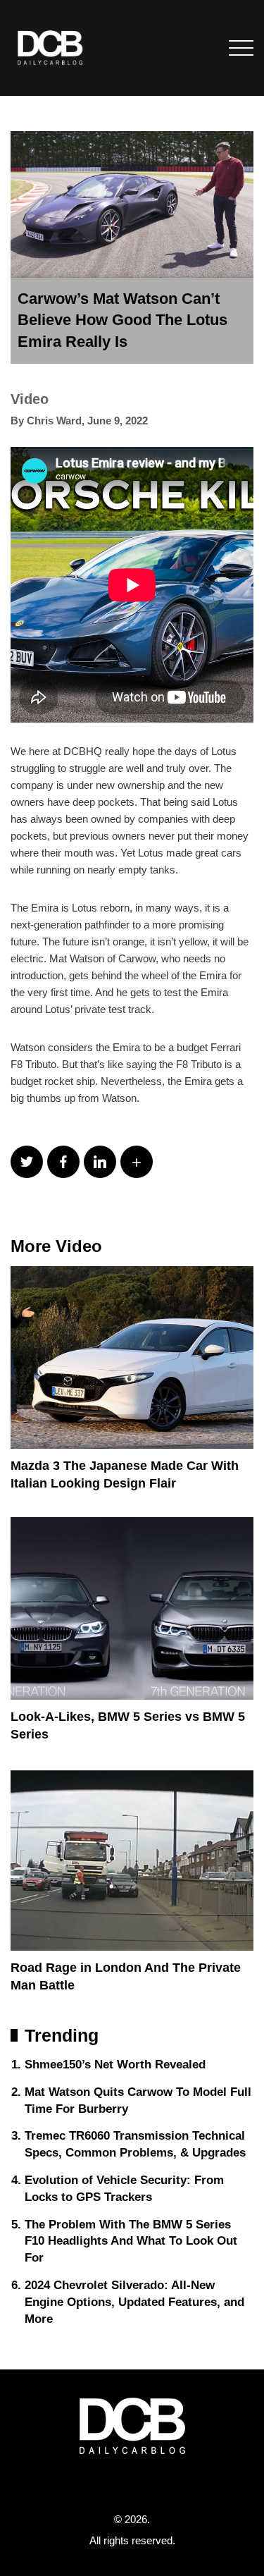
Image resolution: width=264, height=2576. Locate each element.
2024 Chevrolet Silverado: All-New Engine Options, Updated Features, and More (134, 2302)
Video (30, 399)
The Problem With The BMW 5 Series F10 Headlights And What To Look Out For (131, 2241)
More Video (56, 1246)
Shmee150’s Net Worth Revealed (115, 2065)
